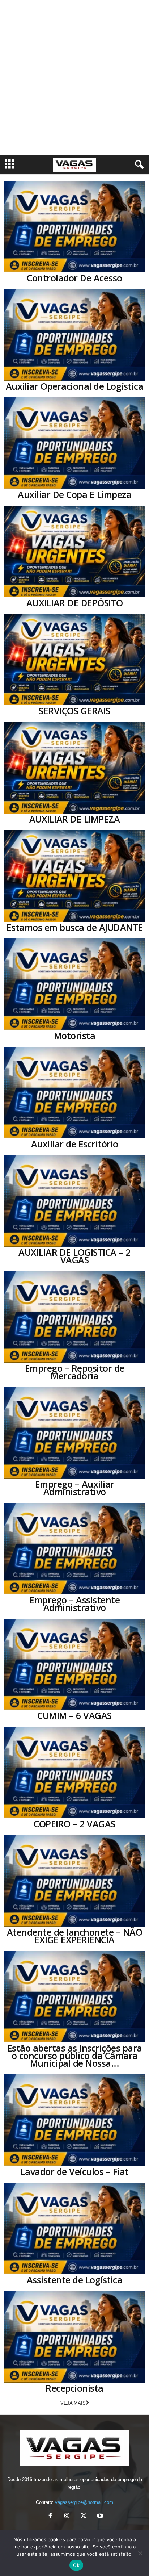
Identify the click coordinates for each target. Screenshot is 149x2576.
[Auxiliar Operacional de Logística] (74, 335)
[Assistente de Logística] (74, 2228)
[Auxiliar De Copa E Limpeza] (74, 443)
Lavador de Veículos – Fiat (75, 2171)
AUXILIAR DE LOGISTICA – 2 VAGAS (74, 1256)
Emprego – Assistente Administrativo (74, 1604)
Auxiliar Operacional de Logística (75, 386)
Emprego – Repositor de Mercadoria (75, 1372)
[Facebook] (50, 2516)
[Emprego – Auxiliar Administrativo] (74, 1433)
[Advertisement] (74, 78)
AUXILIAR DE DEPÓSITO (75, 603)
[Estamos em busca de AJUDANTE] (74, 876)
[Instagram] (67, 2516)
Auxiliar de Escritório (75, 1144)
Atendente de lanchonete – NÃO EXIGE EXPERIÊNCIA (75, 1936)
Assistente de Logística (75, 2280)
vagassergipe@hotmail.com (84, 2502)
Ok (76, 2565)
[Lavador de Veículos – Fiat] (74, 2120)
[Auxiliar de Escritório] (74, 1093)
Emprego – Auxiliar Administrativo (75, 1488)
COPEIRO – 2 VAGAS (74, 1824)
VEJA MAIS (73, 2403)
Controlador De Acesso (74, 278)
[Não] (140, 2553)
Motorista (75, 1036)
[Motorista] (74, 984)
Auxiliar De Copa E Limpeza (74, 494)
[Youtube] (99, 2516)
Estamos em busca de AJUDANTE (75, 927)
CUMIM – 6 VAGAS (74, 1715)
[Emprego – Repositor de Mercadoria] (74, 1317)
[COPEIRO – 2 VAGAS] (74, 1772)
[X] (84, 2516)
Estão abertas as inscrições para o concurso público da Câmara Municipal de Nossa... (75, 2056)
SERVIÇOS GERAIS (74, 711)
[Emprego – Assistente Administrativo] (74, 1549)
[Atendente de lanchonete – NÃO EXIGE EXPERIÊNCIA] (74, 1881)
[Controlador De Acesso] (74, 227)
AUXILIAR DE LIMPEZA (75, 819)
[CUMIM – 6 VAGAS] (74, 1665)
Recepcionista (74, 2388)
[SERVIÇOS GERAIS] (74, 660)
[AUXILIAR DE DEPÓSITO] (74, 551)
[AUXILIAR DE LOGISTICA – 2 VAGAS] (74, 1201)
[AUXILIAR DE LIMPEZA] (74, 768)
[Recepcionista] (74, 2337)
